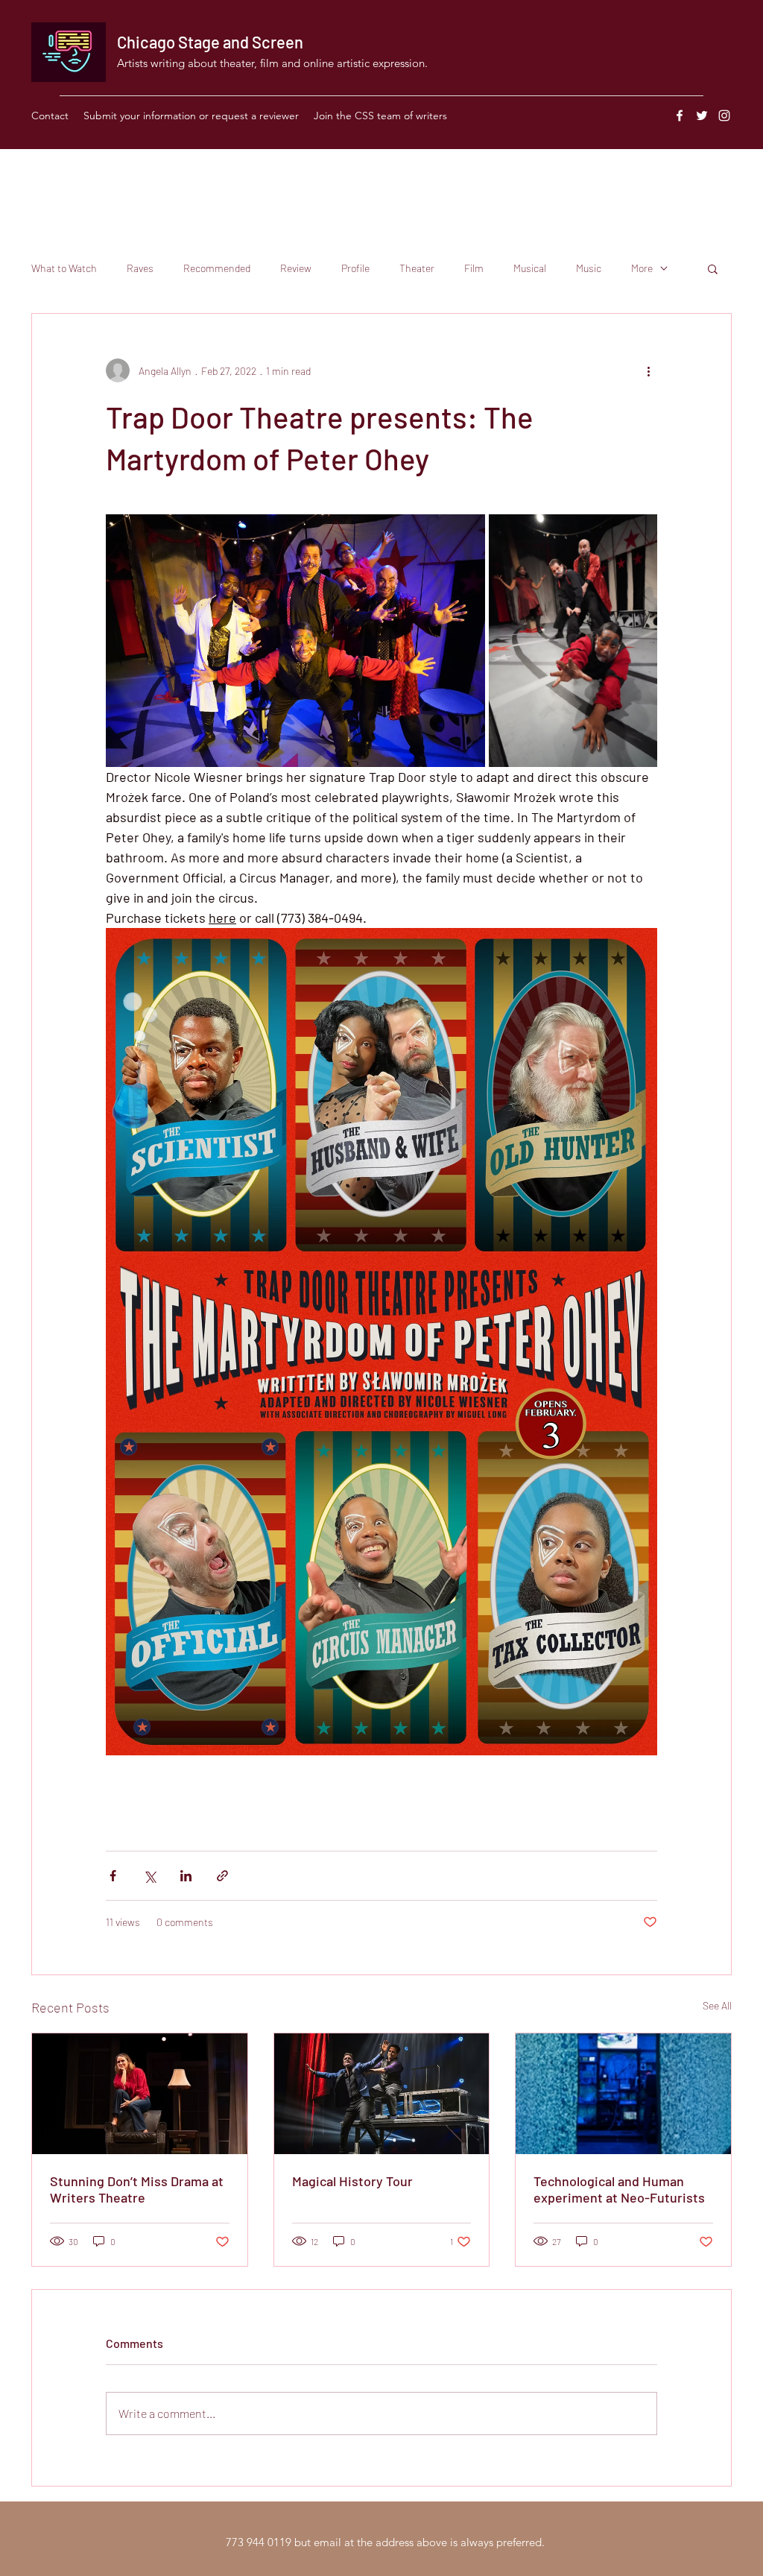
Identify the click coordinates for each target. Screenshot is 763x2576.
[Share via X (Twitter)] (149, 1876)
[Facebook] (680, 116)
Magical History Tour (352, 2181)
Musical (530, 268)
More (642, 268)
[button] (713, 268)
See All (717, 2005)
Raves (140, 268)
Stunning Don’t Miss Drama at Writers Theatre (137, 2189)
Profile (355, 268)
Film (474, 268)
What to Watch (64, 268)
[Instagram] (724, 116)
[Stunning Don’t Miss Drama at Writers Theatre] (140, 2094)
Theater (417, 268)
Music (589, 268)
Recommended (217, 268)
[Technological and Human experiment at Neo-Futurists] (623, 2094)
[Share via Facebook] (113, 1876)
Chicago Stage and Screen (210, 42)
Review (296, 268)
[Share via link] (222, 1876)
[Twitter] (702, 116)
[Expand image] (295, 641)
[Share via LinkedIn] (186, 1876)
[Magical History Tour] (382, 2094)
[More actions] (648, 370)
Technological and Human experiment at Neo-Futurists (619, 2189)
